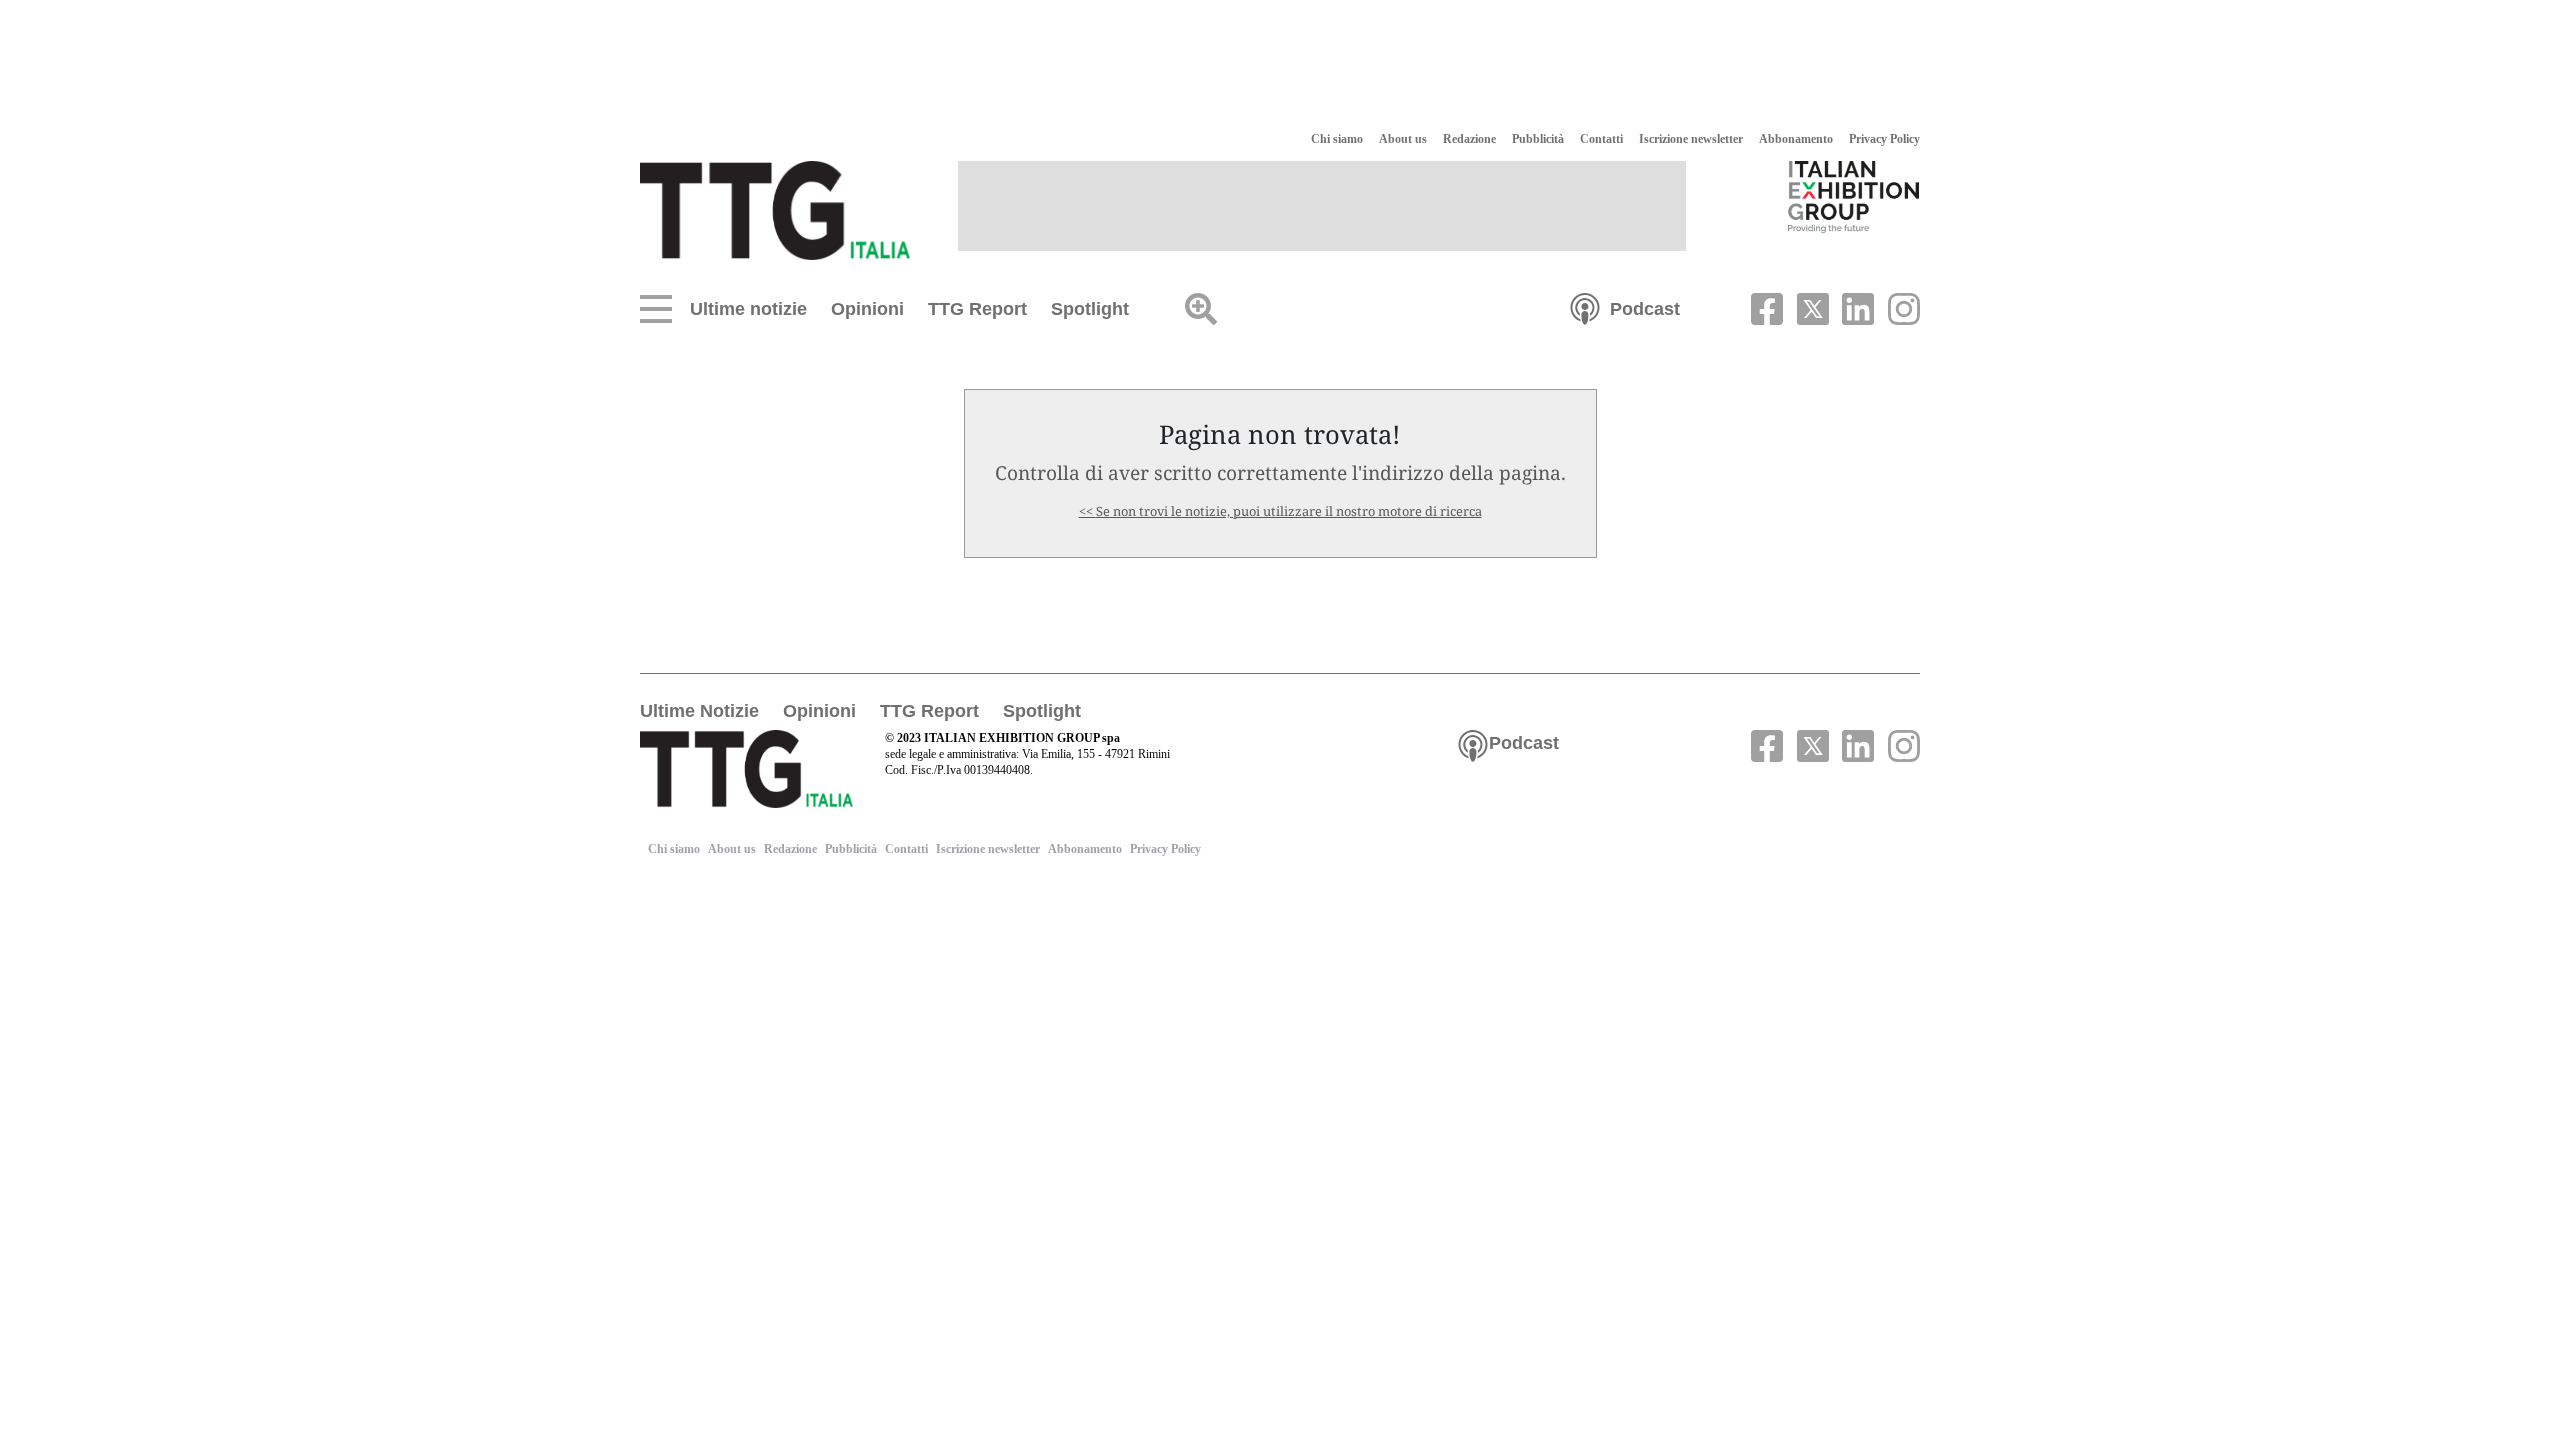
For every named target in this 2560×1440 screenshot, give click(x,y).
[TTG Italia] (775, 209)
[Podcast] (1585, 307)
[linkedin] (1856, 307)
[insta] (1899, 307)
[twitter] (1810, 307)
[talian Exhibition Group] (1854, 196)
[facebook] (1765, 307)
